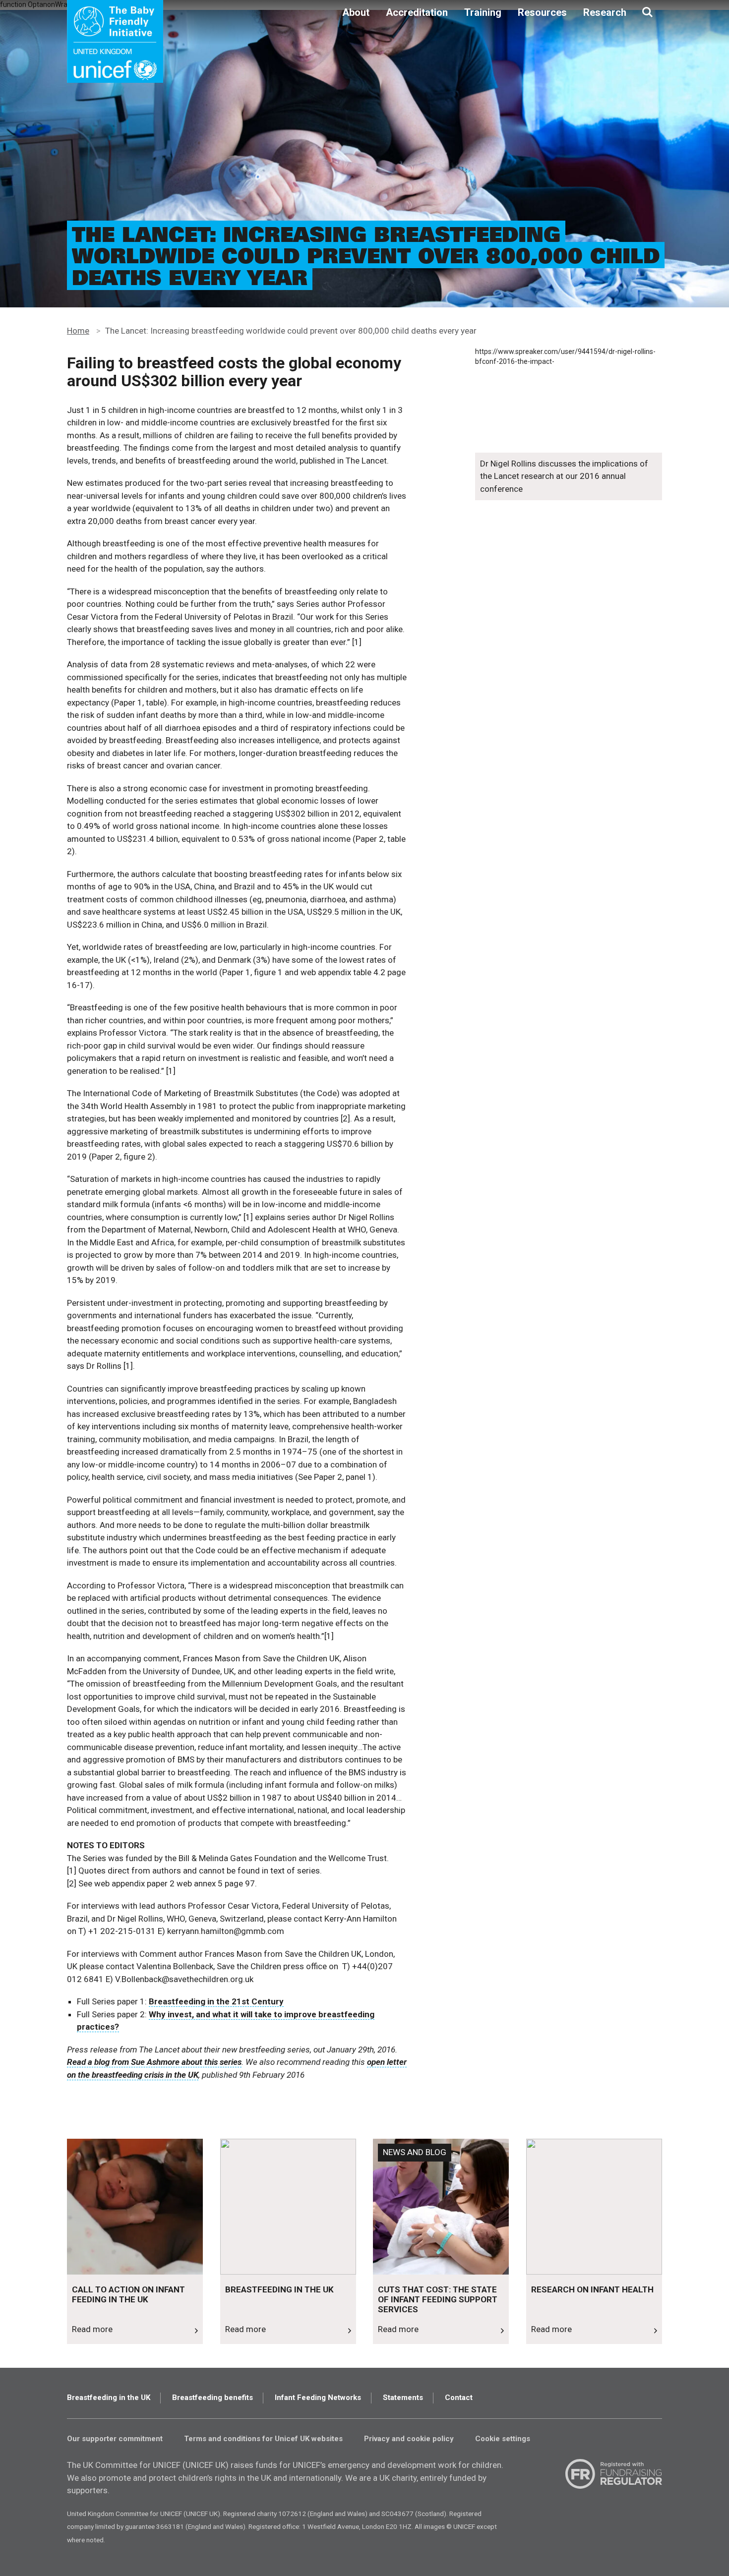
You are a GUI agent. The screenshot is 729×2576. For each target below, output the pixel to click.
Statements (403, 2398)
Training (483, 12)
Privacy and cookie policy (409, 2439)
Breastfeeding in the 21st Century (216, 2001)
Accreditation (417, 12)
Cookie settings (503, 2439)
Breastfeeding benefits (213, 2398)
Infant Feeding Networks (318, 2398)
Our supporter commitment (115, 2439)
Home (78, 331)
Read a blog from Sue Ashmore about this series (154, 2062)
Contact (459, 2398)
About (356, 12)
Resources (542, 12)
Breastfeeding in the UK (109, 2398)
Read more (87, 2146)
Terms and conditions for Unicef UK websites (263, 2439)
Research (605, 12)
